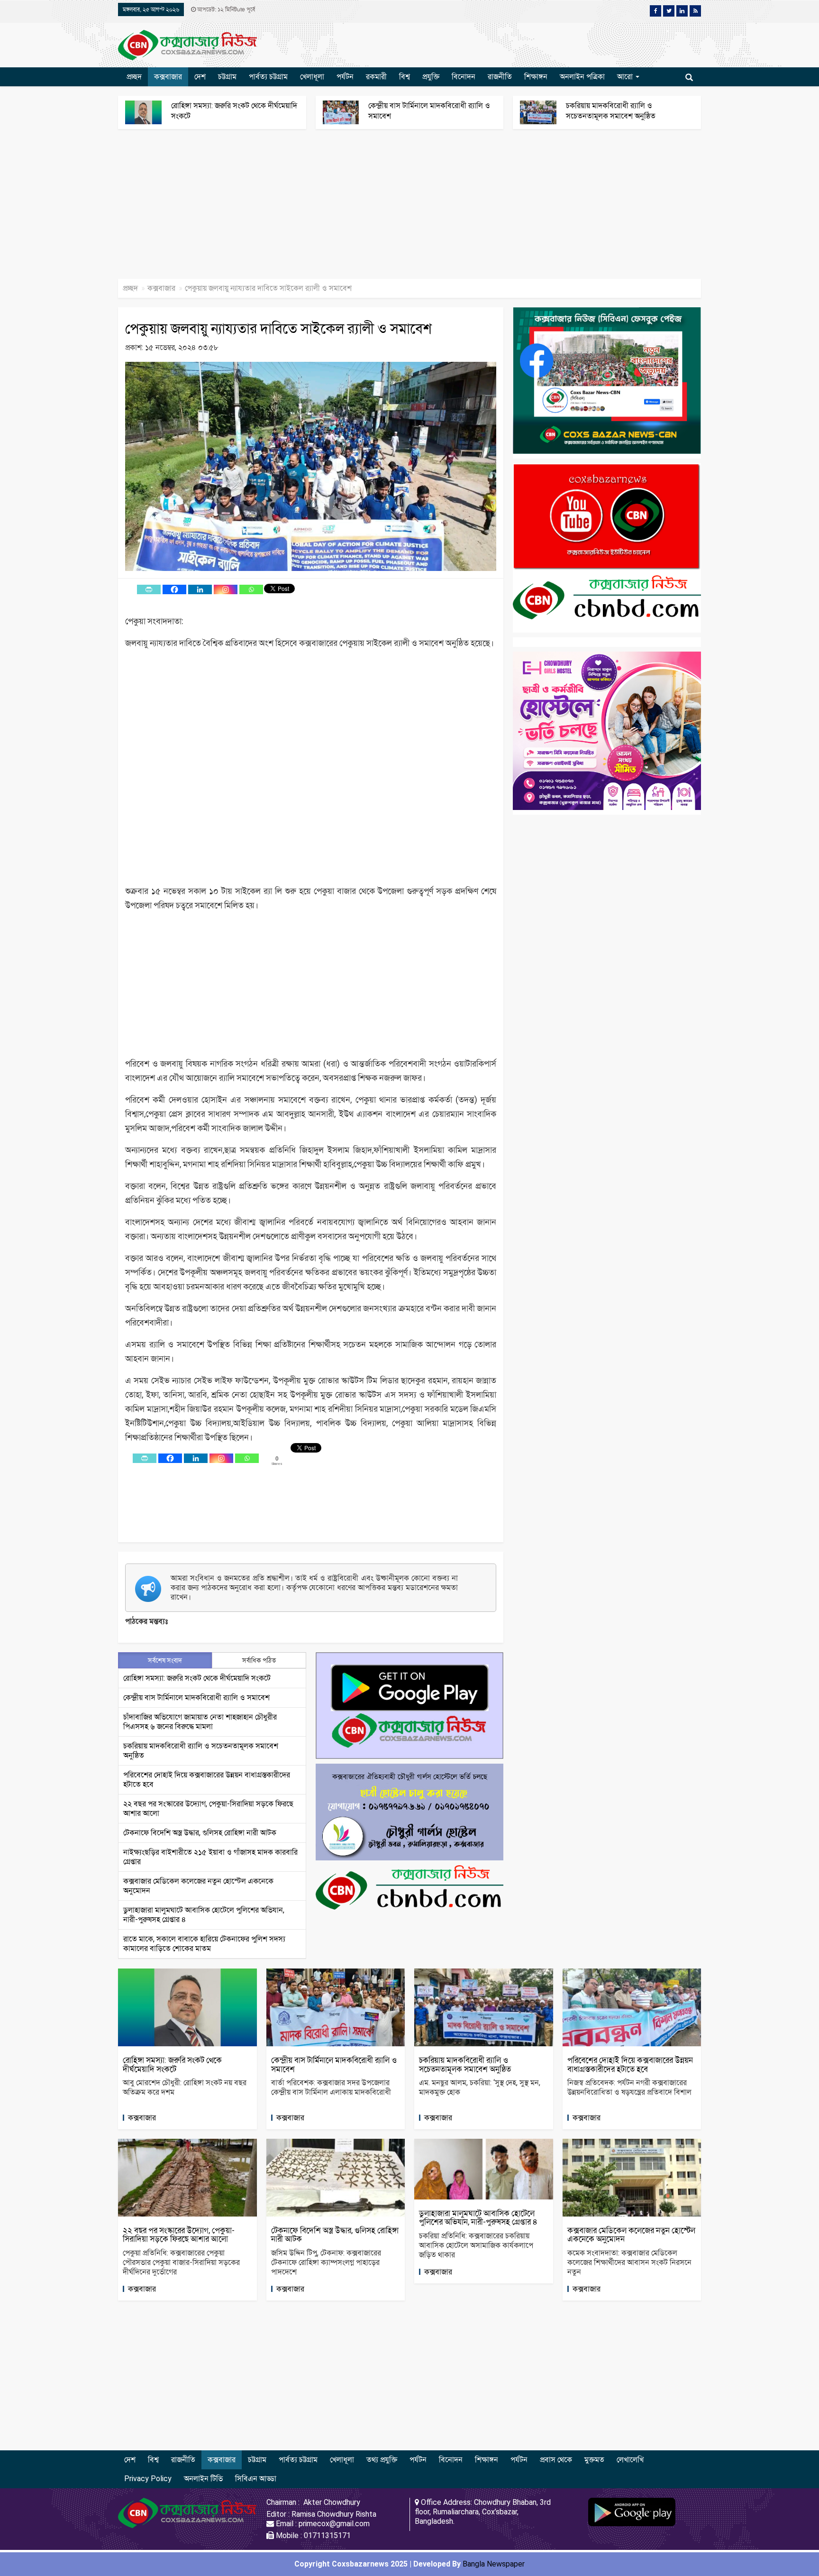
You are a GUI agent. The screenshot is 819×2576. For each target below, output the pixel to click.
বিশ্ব (405, 77)
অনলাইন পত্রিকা (582, 77)
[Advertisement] (284, 209)
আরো (626, 77)
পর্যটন (345, 77)
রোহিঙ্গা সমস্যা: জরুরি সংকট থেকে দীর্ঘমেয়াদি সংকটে (197, 1678)
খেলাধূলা (312, 77)
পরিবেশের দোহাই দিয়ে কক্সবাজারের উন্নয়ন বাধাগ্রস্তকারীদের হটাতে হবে (630, 2065)
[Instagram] (226, 589)
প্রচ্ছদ (134, 77)
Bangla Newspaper (494, 2564)
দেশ (200, 77)
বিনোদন (464, 77)
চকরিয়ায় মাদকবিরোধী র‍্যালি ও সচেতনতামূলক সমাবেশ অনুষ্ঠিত (465, 2065)
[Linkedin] (200, 589)
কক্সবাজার (168, 77)
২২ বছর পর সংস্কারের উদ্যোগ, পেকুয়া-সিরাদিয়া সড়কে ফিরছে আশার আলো (179, 2235)
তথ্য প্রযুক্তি (382, 2460)
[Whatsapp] (251, 589)
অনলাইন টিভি (203, 2479)
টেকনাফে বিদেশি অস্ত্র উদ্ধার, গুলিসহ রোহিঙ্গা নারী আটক (200, 1833)
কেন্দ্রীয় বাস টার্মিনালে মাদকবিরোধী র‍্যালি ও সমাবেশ (196, 1697)
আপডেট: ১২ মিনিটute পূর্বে (225, 9)
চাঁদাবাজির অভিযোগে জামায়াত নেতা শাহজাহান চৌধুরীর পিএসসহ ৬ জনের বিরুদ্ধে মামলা (200, 1722)
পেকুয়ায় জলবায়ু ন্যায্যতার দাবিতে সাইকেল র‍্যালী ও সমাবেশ (278, 328)
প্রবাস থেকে (556, 2460)
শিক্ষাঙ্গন (536, 77)
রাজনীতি (500, 77)
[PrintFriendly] (149, 589)
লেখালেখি (630, 2460)
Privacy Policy (148, 2479)
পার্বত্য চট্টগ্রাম (268, 77)
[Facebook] (174, 589)
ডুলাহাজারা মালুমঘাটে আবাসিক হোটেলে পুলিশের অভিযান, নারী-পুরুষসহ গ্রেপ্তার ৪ (478, 2218)
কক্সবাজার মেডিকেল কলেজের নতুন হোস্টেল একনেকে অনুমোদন (631, 2235)
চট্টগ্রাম (227, 77)
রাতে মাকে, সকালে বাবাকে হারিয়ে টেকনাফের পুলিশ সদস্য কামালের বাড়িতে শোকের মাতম (204, 1944)
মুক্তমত (594, 2460)
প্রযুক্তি (431, 77)
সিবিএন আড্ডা (256, 2479)
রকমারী (376, 77)
